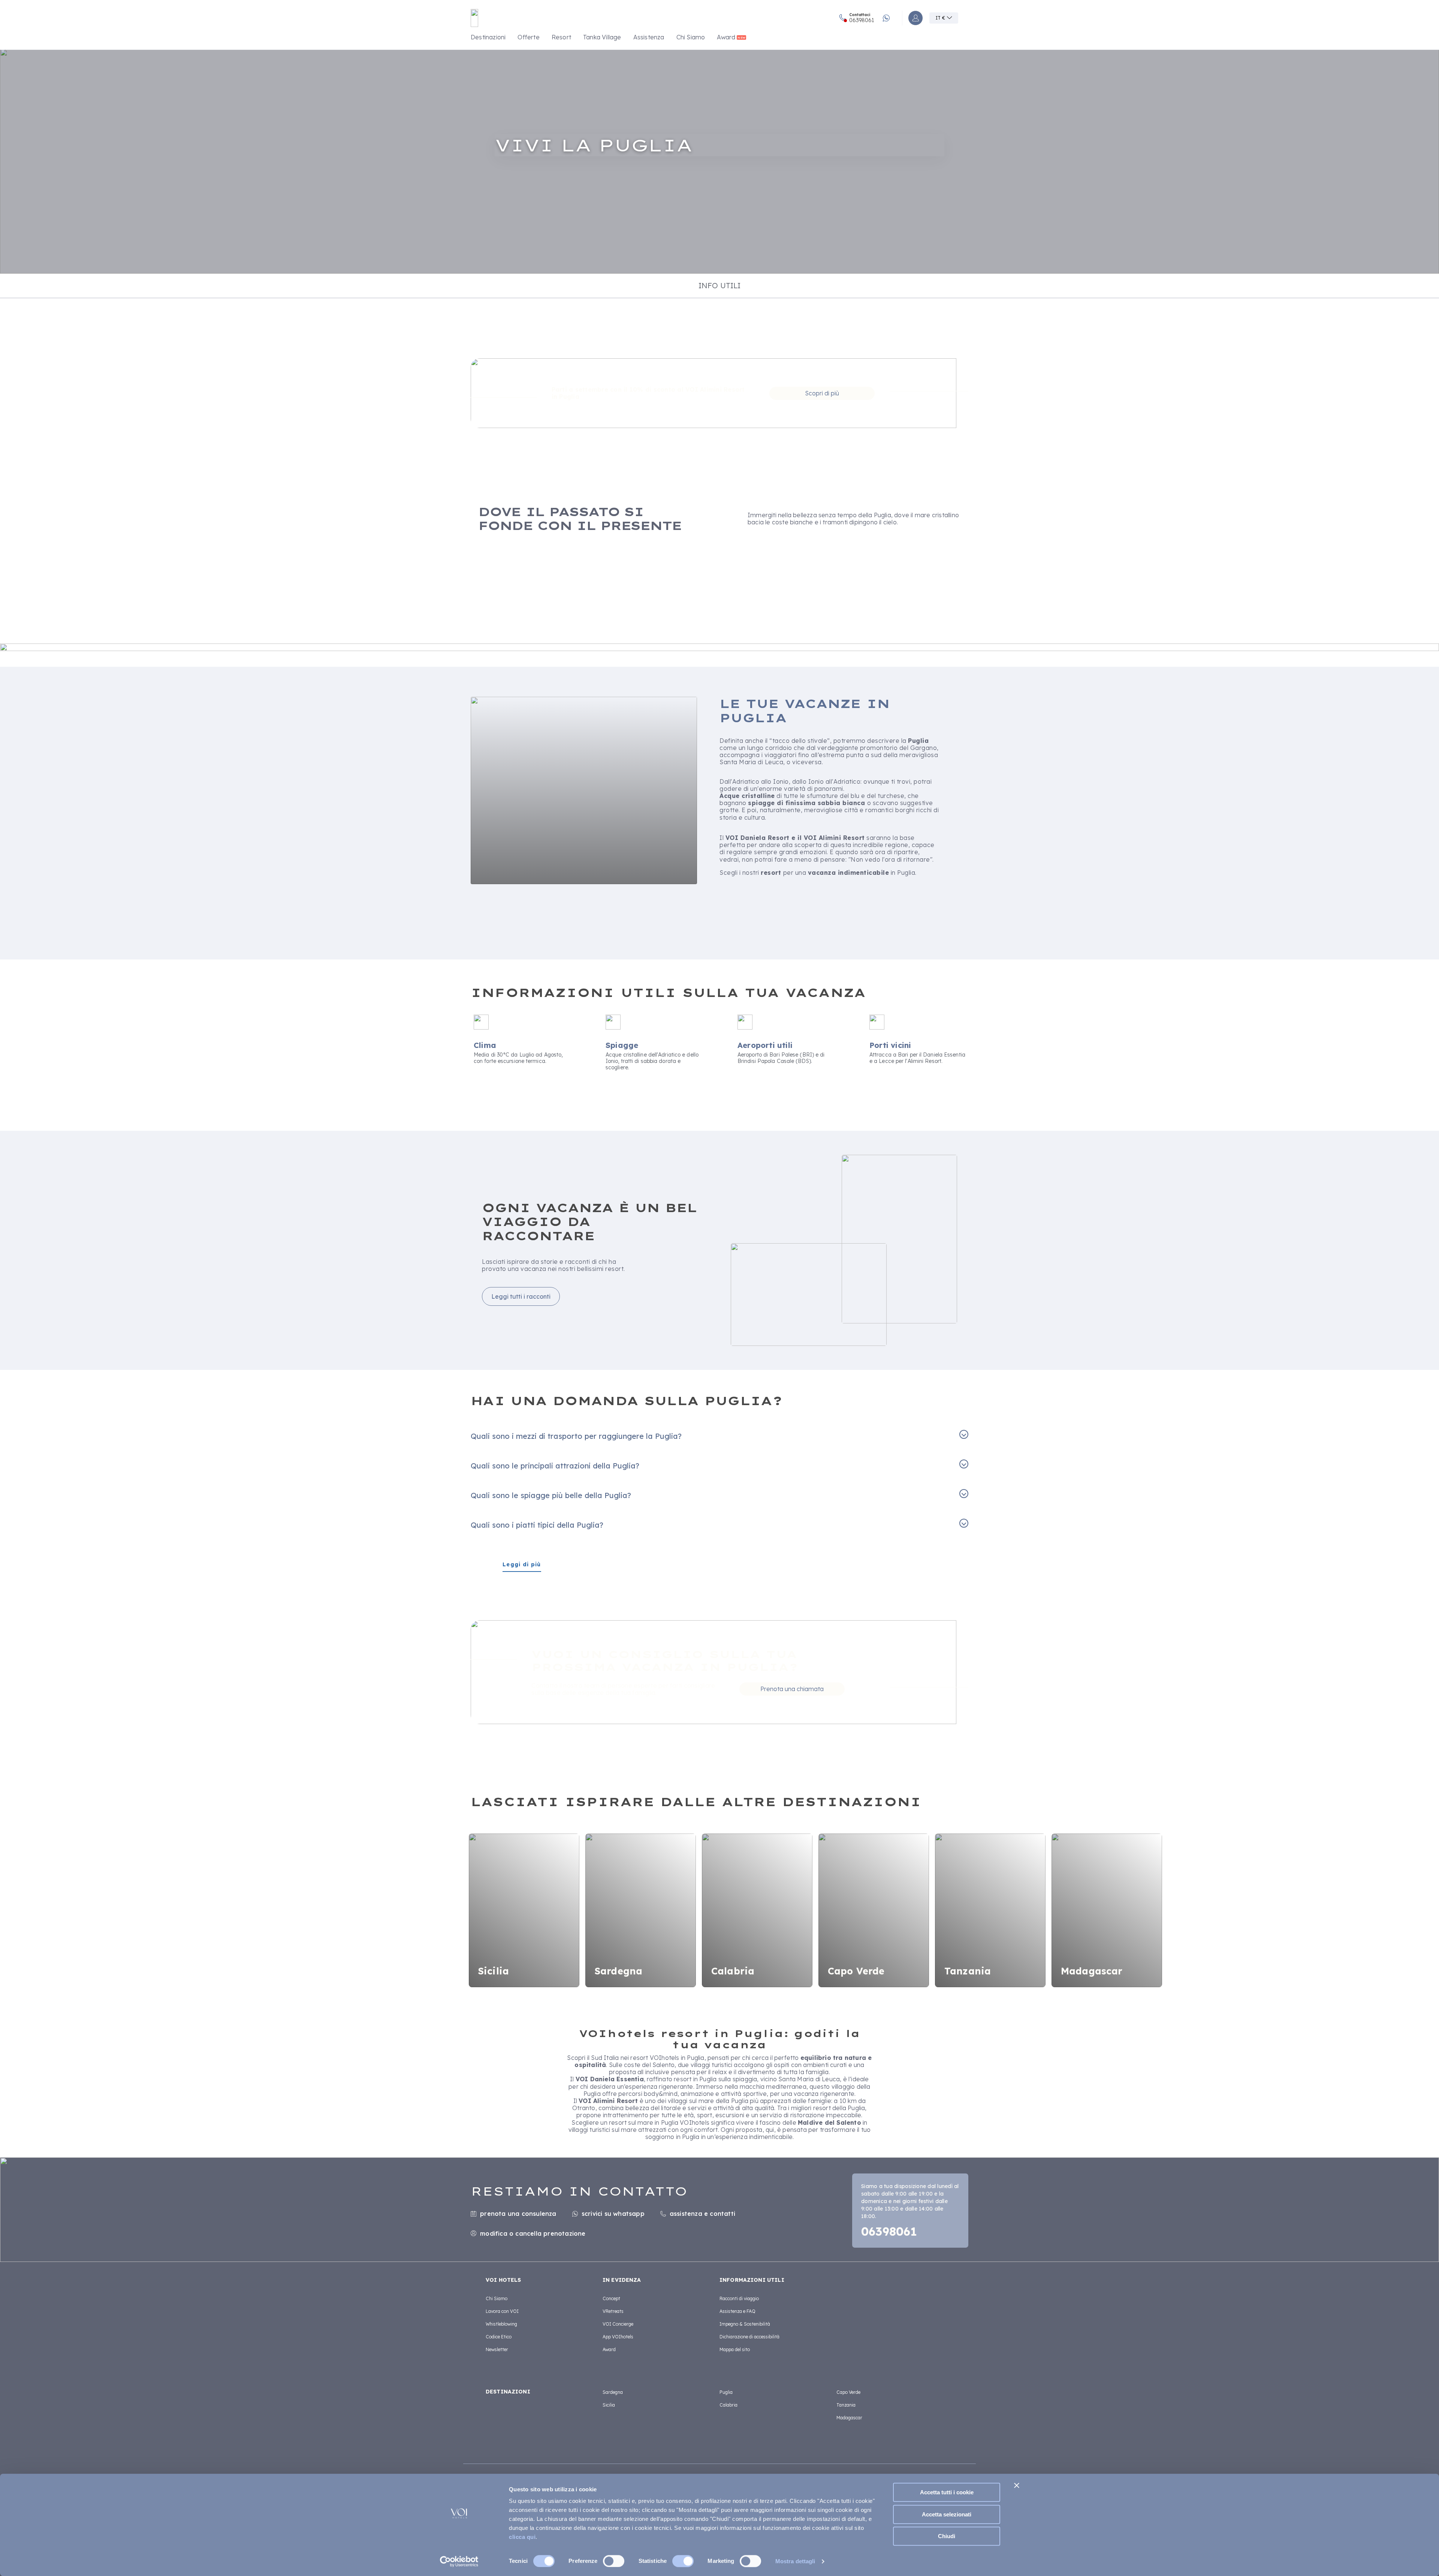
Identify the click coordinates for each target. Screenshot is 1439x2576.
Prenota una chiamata (792, 1689)
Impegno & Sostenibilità (745, 2324)
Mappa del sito (735, 2349)
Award (726, 37)
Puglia (726, 2392)
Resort (561, 37)
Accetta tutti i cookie (947, 2492)
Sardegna (613, 2392)
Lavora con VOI (502, 2311)
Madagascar (849, 2418)
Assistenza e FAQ (737, 2311)
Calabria (728, 2405)
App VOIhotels (618, 2337)
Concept (611, 2298)
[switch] (614, 2561)
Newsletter (497, 2349)
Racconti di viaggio (739, 2298)
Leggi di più (522, 1565)
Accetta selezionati (947, 2514)
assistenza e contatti (702, 2214)
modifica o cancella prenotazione (533, 2233)
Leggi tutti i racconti (521, 1296)
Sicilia (609, 2405)
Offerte (528, 37)
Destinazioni (488, 37)
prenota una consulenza (518, 2214)
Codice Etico (499, 2337)
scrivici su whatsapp (613, 2214)
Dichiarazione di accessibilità (749, 2337)
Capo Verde (848, 2392)
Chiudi (947, 2536)
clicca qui (522, 2537)
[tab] (719, 286)
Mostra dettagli (795, 2561)
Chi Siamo (691, 37)
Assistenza (649, 37)
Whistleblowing (501, 2324)
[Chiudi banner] (1017, 2485)
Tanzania (846, 2405)
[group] (719, 161)
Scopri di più (822, 393)
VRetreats (613, 2311)
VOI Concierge (618, 2324)
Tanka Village (602, 37)
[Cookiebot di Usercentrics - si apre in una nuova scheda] (459, 2561)
